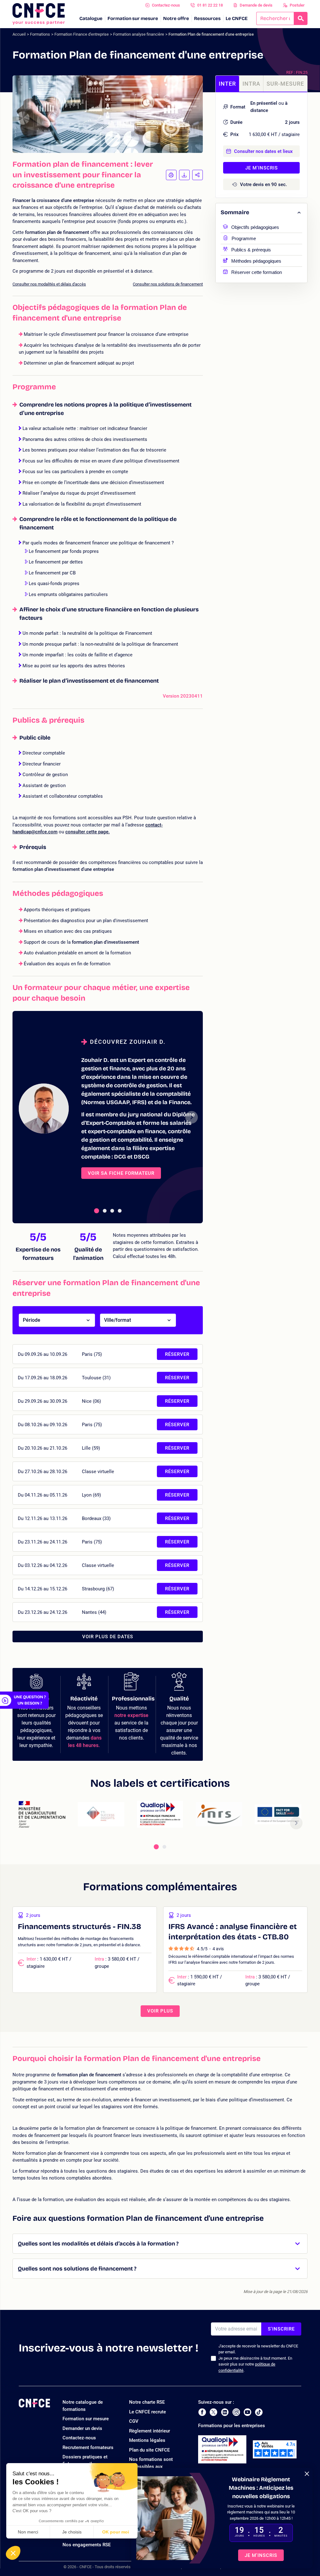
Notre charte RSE (147, 2402)
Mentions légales (147, 2440)
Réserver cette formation (257, 272)
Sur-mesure (285, 84)
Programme (244, 238)
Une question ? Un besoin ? (30, 1700)
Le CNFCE (237, 18)
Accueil (19, 34)
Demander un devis (82, 2428)
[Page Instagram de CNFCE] (236, 2412)
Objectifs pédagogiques (255, 227)
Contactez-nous (166, 5)
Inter (227, 84)
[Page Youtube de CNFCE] (247, 2412)
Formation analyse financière (139, 34)
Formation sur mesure (133, 18)
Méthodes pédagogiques (256, 260)
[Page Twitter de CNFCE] (213, 2412)
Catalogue (91, 18)
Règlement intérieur (150, 2431)
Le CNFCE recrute (147, 2412)
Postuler (297, 5)
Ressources (207, 18)
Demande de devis (256, 5)
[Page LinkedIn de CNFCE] (225, 2412)
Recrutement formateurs (88, 2447)
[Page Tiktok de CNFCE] (259, 2412)
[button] (13, 2553)
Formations (40, 34)
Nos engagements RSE (87, 2545)
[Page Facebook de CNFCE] (202, 2412)
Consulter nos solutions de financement (168, 284)
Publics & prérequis (251, 249)
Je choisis (72, 2532)
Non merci (28, 2532)
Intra (251, 84)
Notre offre (176, 18)
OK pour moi (116, 2532)
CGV (134, 2421)
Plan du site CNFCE (149, 2450)
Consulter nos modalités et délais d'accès (49, 284)
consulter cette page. (87, 832)
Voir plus (160, 2011)
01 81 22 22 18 (210, 5)
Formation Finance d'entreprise (82, 34)
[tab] (97, 1211)
